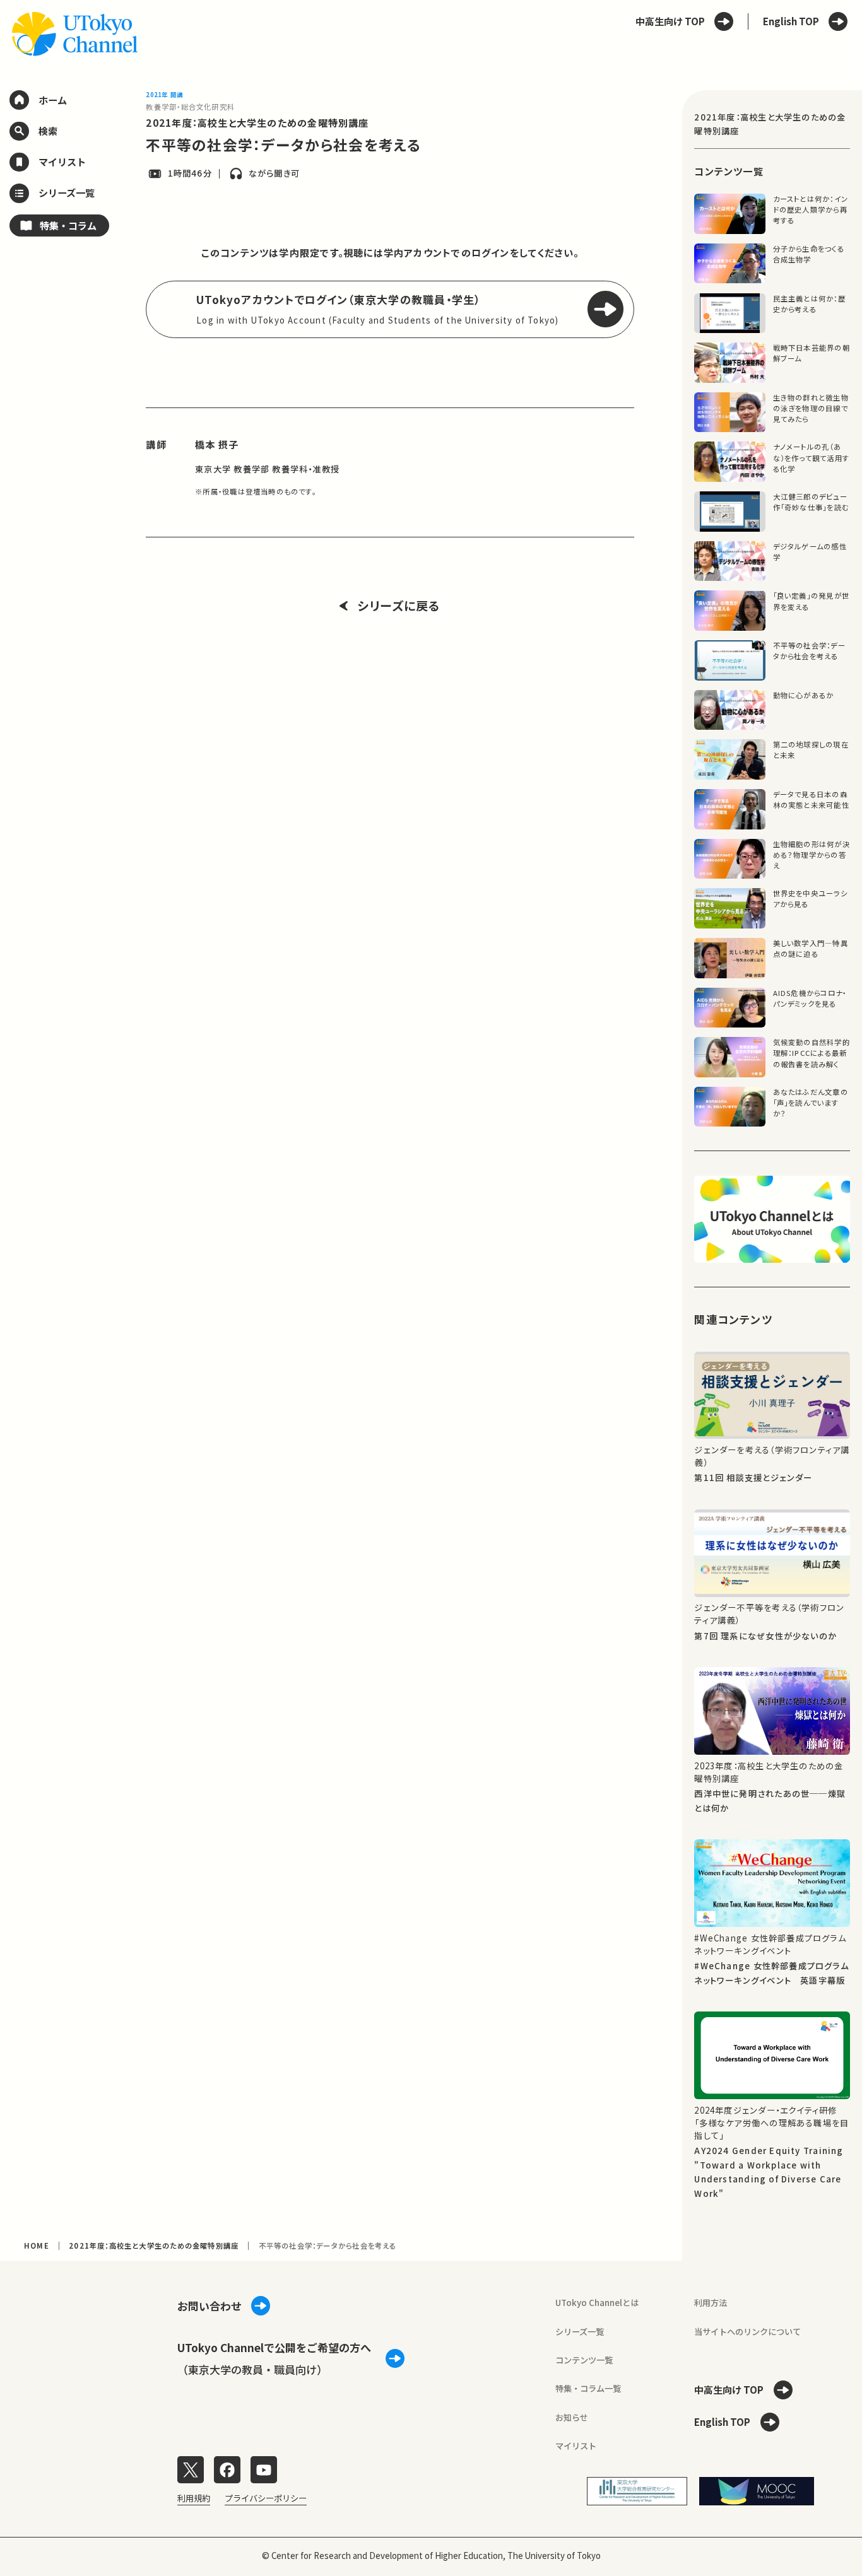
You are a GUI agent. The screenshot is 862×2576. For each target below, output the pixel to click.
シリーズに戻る (399, 606)
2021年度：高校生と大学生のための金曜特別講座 (257, 122)
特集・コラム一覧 (588, 2388)
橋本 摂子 (217, 444)
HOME (37, 2245)
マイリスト (576, 2446)
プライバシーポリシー (266, 2498)
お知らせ (572, 2417)
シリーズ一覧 (580, 2332)
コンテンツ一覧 (584, 2360)
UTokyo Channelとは (597, 2303)
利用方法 (711, 2303)
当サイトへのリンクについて (747, 2332)
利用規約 (194, 2498)
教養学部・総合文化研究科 (190, 107)
